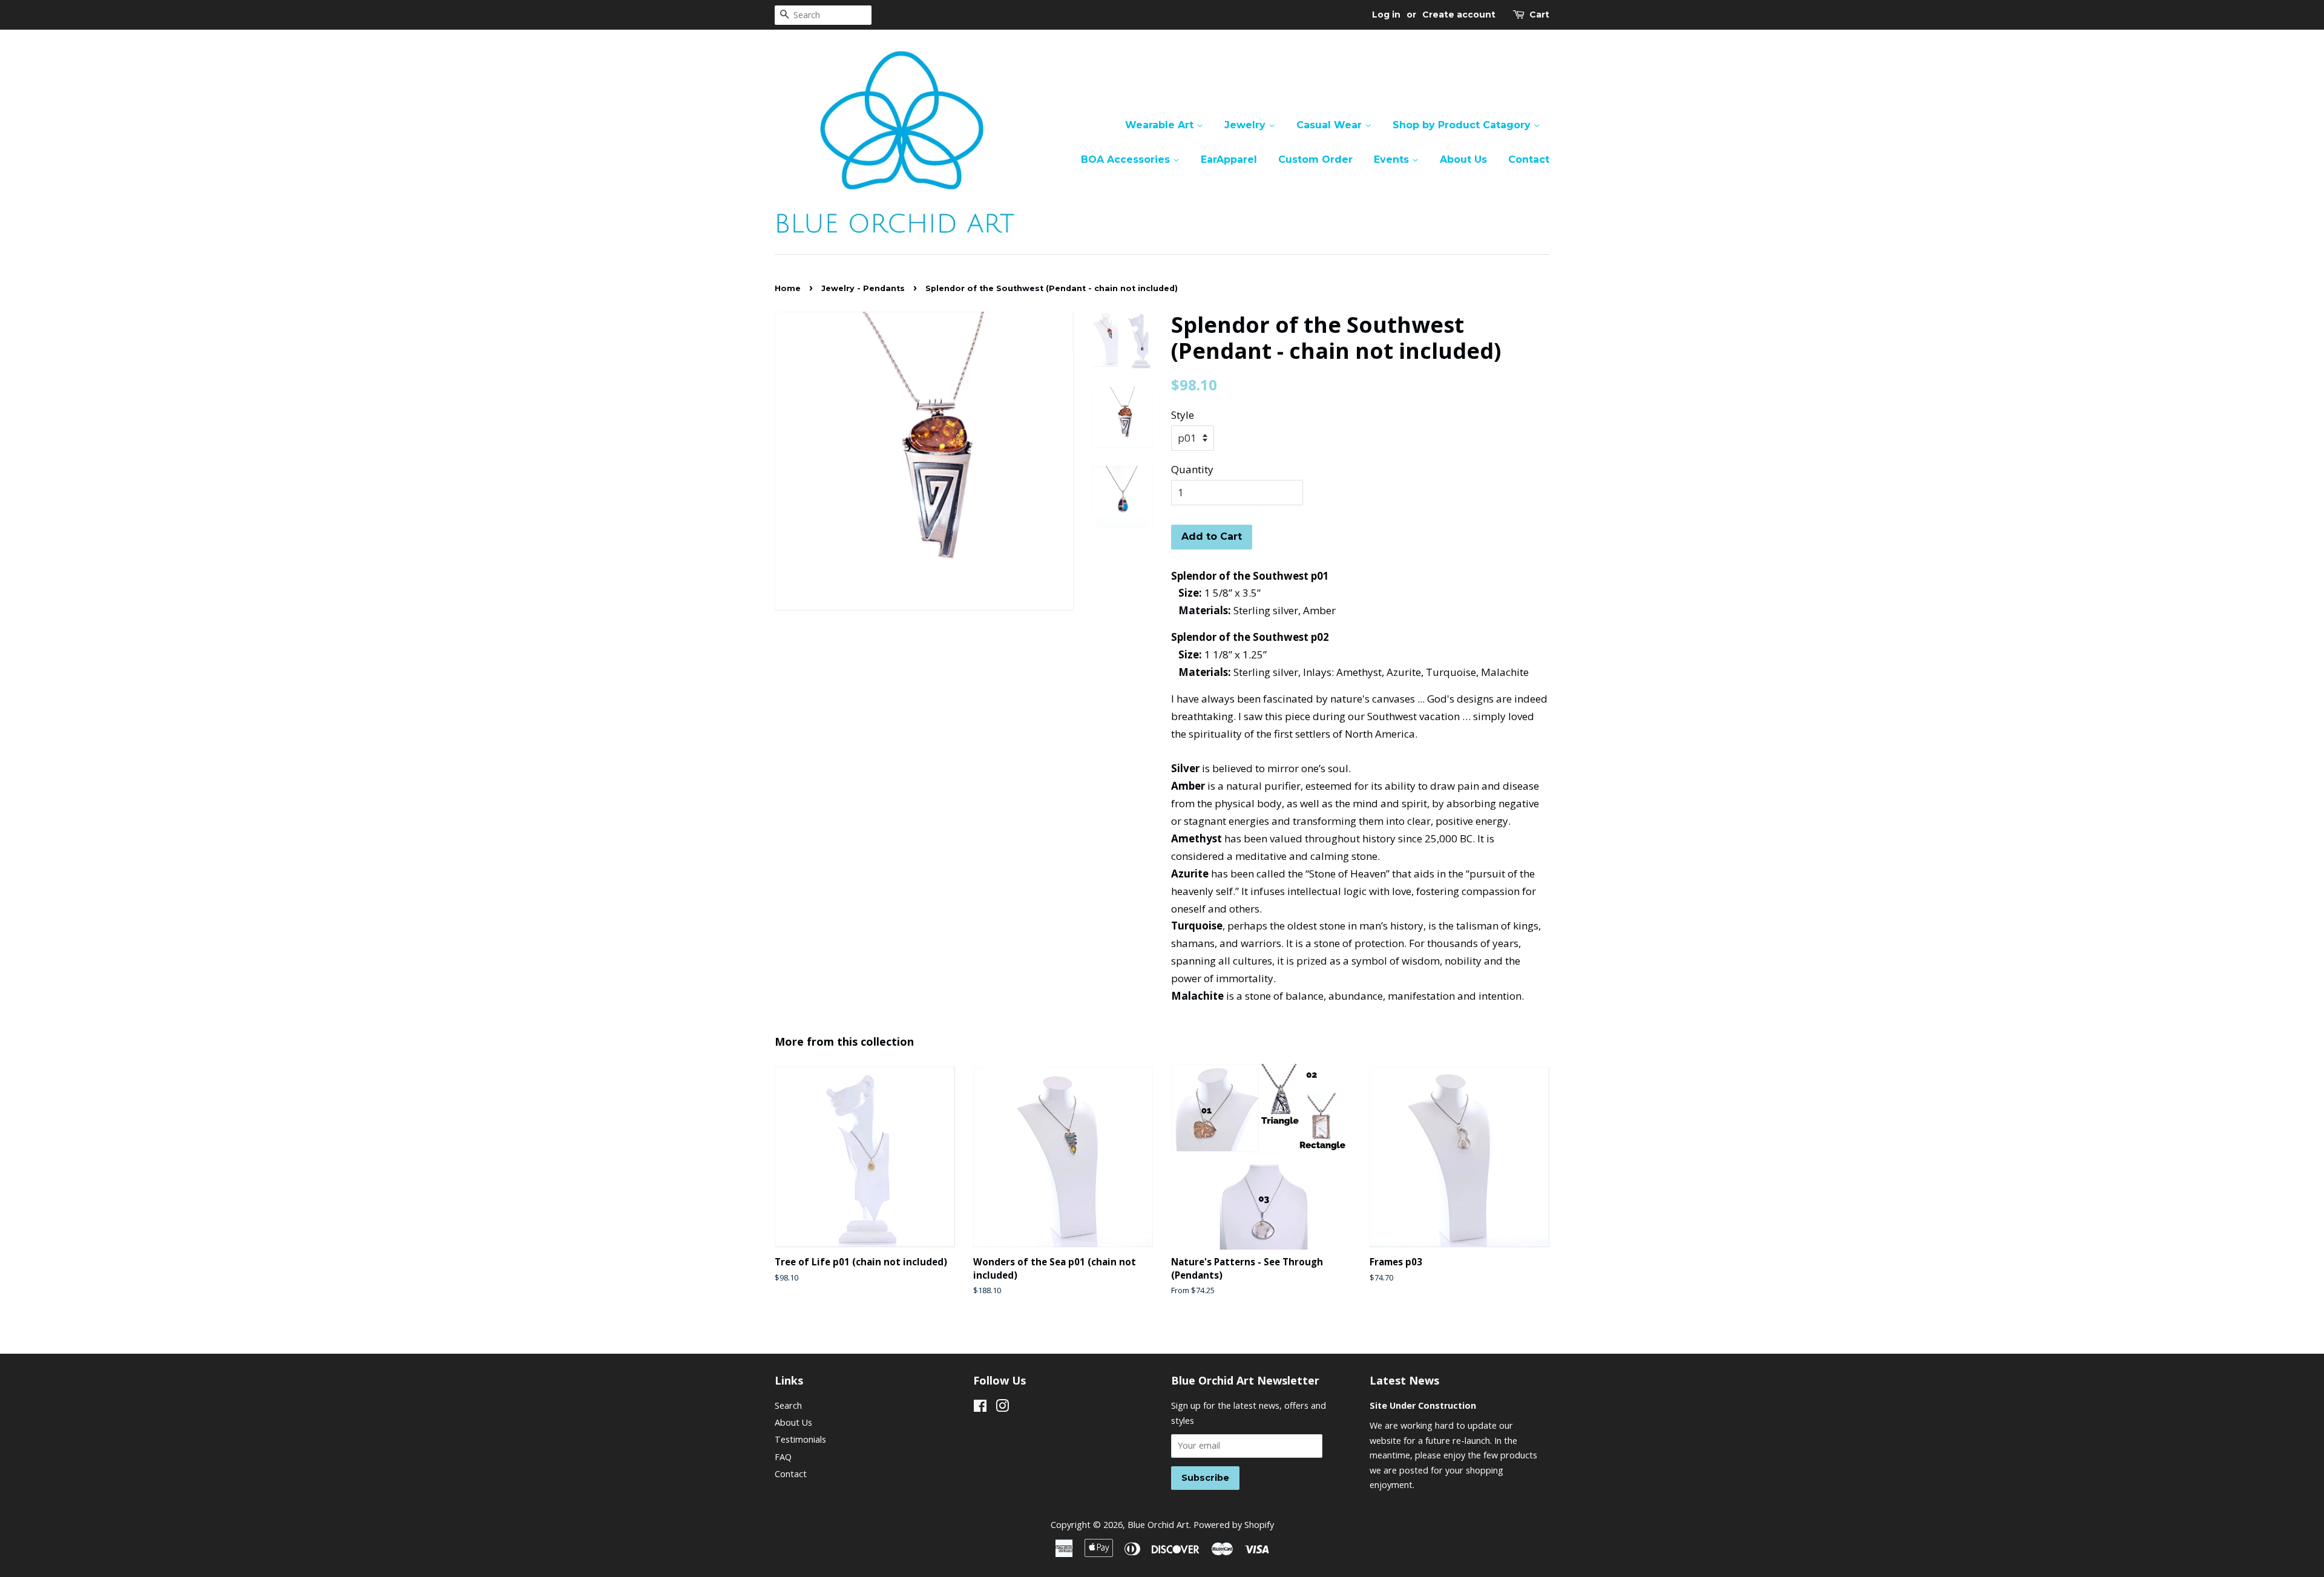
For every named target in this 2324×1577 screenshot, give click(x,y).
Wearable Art (1161, 125)
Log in (1386, 15)
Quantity (1192, 469)
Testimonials (800, 1439)
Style (1183, 415)
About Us (1463, 159)
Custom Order (1315, 159)
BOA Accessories (1127, 159)
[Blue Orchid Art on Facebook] (980, 1408)
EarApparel (1229, 159)
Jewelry (1246, 125)
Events (1393, 159)
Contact (1529, 159)
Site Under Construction (1423, 1405)
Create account (1459, 15)
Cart (1539, 15)
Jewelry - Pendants (863, 288)
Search (788, 1405)
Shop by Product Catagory (1463, 125)
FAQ (783, 1457)
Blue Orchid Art (1158, 1525)
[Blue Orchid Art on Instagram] (1002, 1408)
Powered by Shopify (1234, 1525)
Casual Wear (1331, 125)
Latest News (1404, 1380)
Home (788, 288)
